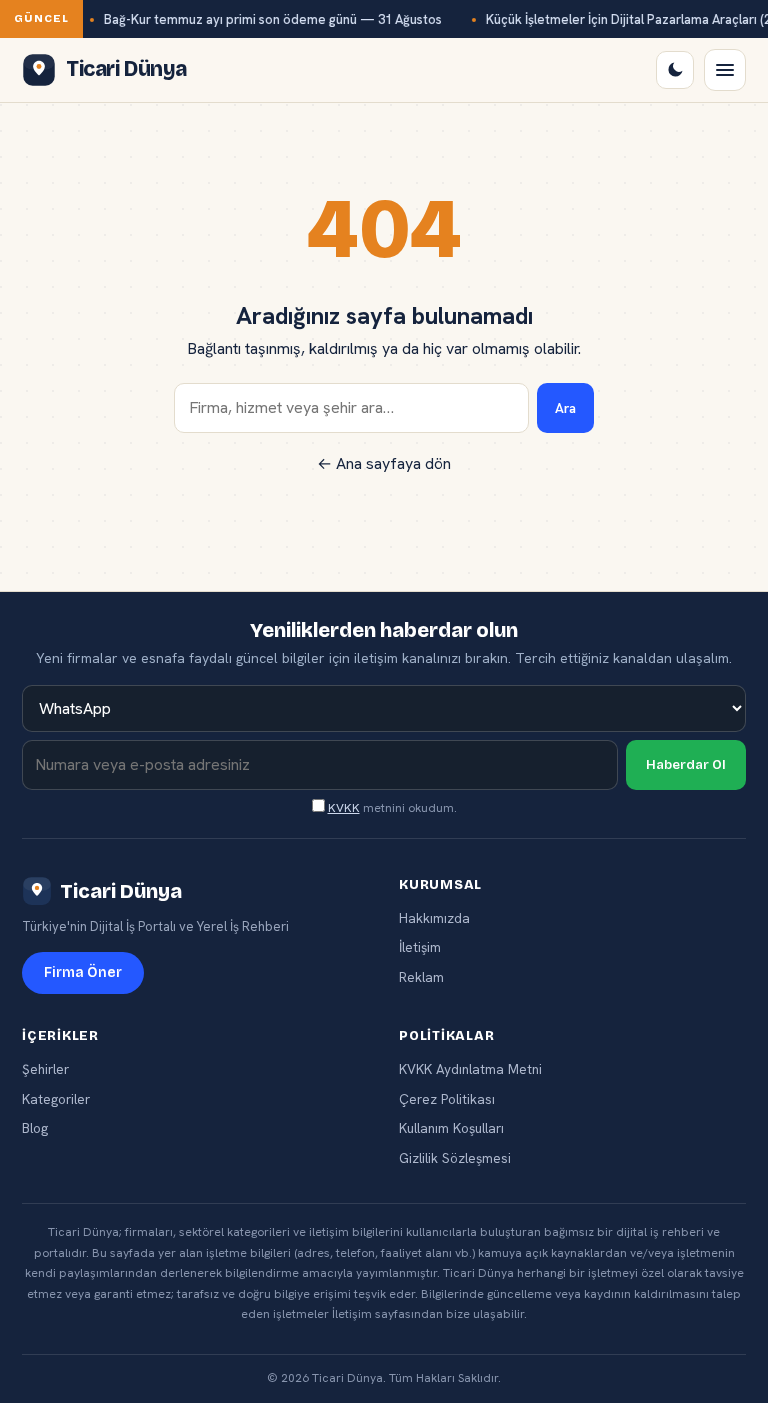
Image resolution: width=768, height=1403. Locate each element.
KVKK (344, 808)
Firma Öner (83, 972)
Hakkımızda (434, 918)
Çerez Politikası (447, 1099)
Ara (565, 408)
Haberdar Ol (686, 765)
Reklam (421, 977)
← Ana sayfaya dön (384, 463)
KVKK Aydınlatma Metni (470, 1069)
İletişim (420, 947)
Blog (35, 1128)
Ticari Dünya (121, 891)
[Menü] (725, 70)
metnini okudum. (392, 808)
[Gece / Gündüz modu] (675, 70)
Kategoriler (56, 1099)
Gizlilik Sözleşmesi (455, 1158)
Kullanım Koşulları (451, 1128)
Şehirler (45, 1069)
